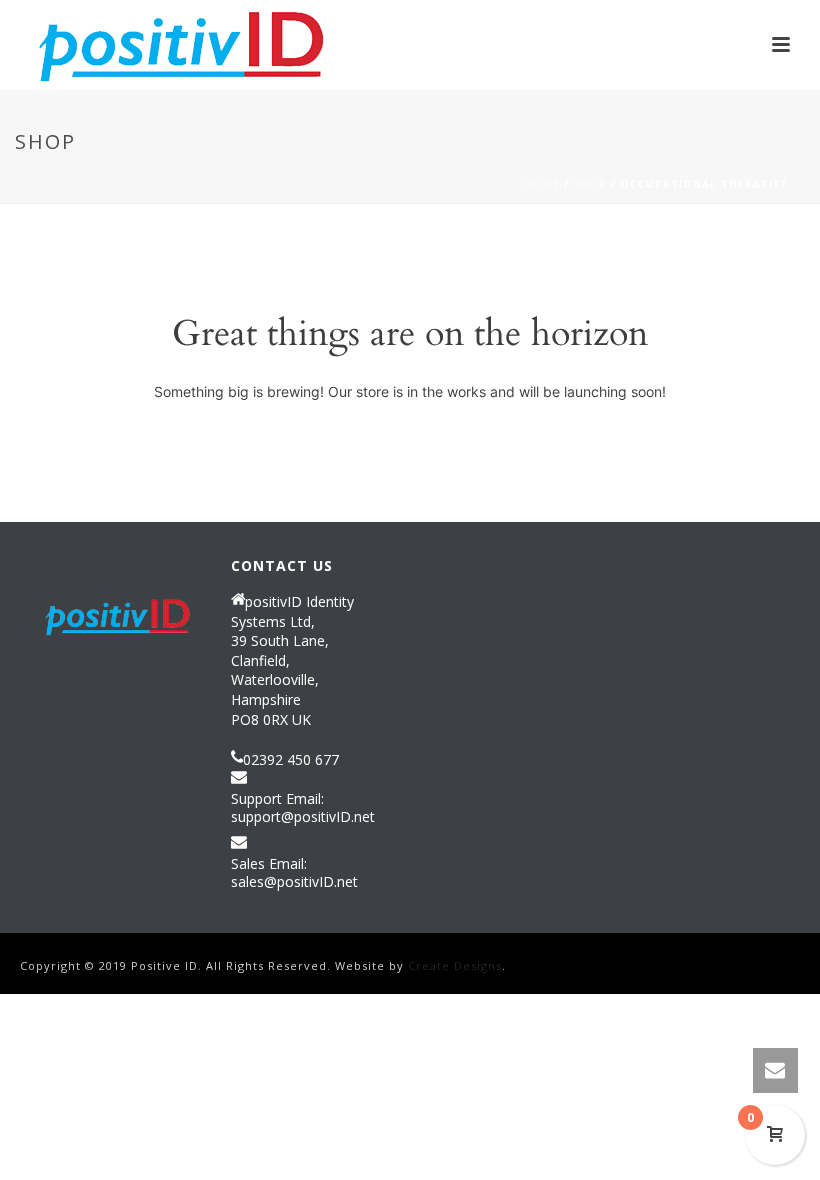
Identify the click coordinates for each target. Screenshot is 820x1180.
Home (542, 184)
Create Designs (455, 965)
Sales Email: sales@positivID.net (294, 873)
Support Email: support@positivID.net (303, 808)
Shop (590, 184)
